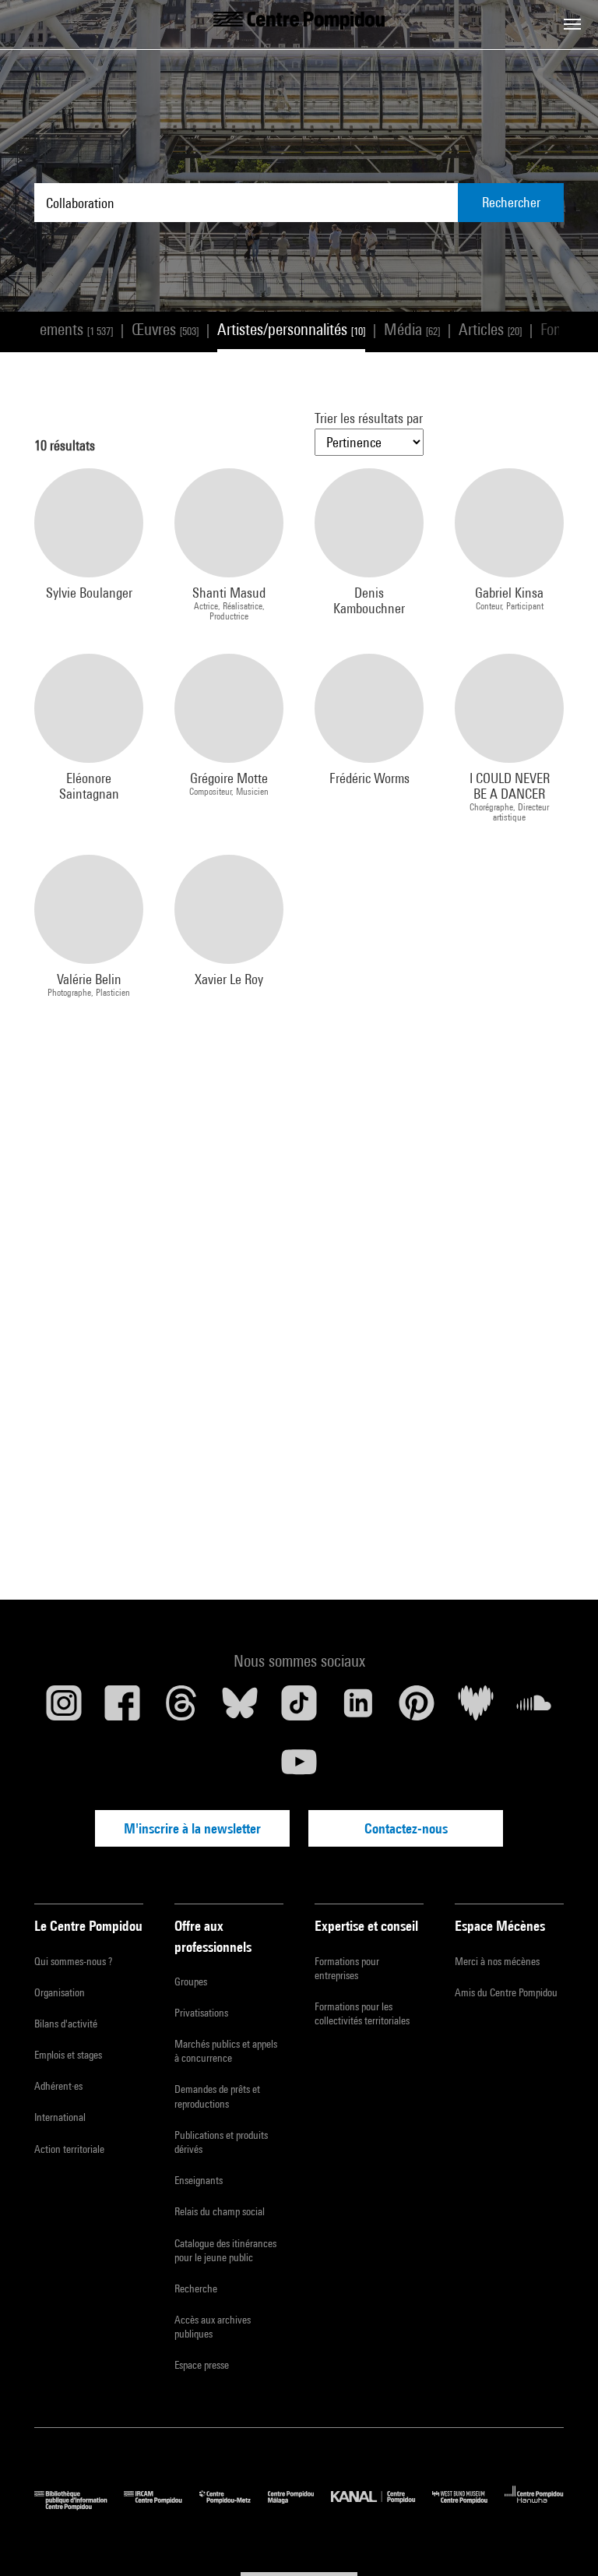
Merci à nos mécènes (497, 1961)
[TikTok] (299, 1709)
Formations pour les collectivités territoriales (362, 2013)
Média (412, 329)
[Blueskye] (241, 1709)
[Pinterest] (417, 1709)
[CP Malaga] (299, 2506)
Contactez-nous (406, 1828)
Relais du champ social (220, 2211)
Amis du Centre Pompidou (506, 1992)
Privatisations (201, 2013)
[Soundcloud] (534, 1709)
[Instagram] (64, 1709)
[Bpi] (79, 2506)
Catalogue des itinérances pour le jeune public (225, 2250)
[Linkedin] (358, 1709)
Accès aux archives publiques (213, 2327)
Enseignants (199, 2180)
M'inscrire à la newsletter (192, 1828)
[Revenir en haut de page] (561, 2539)
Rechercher (511, 202)
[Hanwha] (534, 2506)
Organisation (60, 1992)
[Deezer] (476, 1709)
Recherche (196, 2288)
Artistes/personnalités (291, 329)
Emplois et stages (68, 2055)
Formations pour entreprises (347, 1968)
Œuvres (165, 329)
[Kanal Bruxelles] (381, 2506)
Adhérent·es (58, 2086)
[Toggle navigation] (572, 24)
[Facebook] (123, 1709)
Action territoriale (69, 2149)
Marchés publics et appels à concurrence (226, 2051)
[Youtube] (299, 1768)
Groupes (191, 1981)
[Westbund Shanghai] (468, 2506)
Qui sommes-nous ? (73, 1961)
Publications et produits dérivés (221, 2142)
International (60, 2117)
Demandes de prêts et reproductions (217, 2096)
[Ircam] (161, 2506)
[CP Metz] (234, 2506)
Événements (62, 329)
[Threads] (181, 1709)
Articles (490, 329)
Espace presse (202, 2365)
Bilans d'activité (66, 2024)
